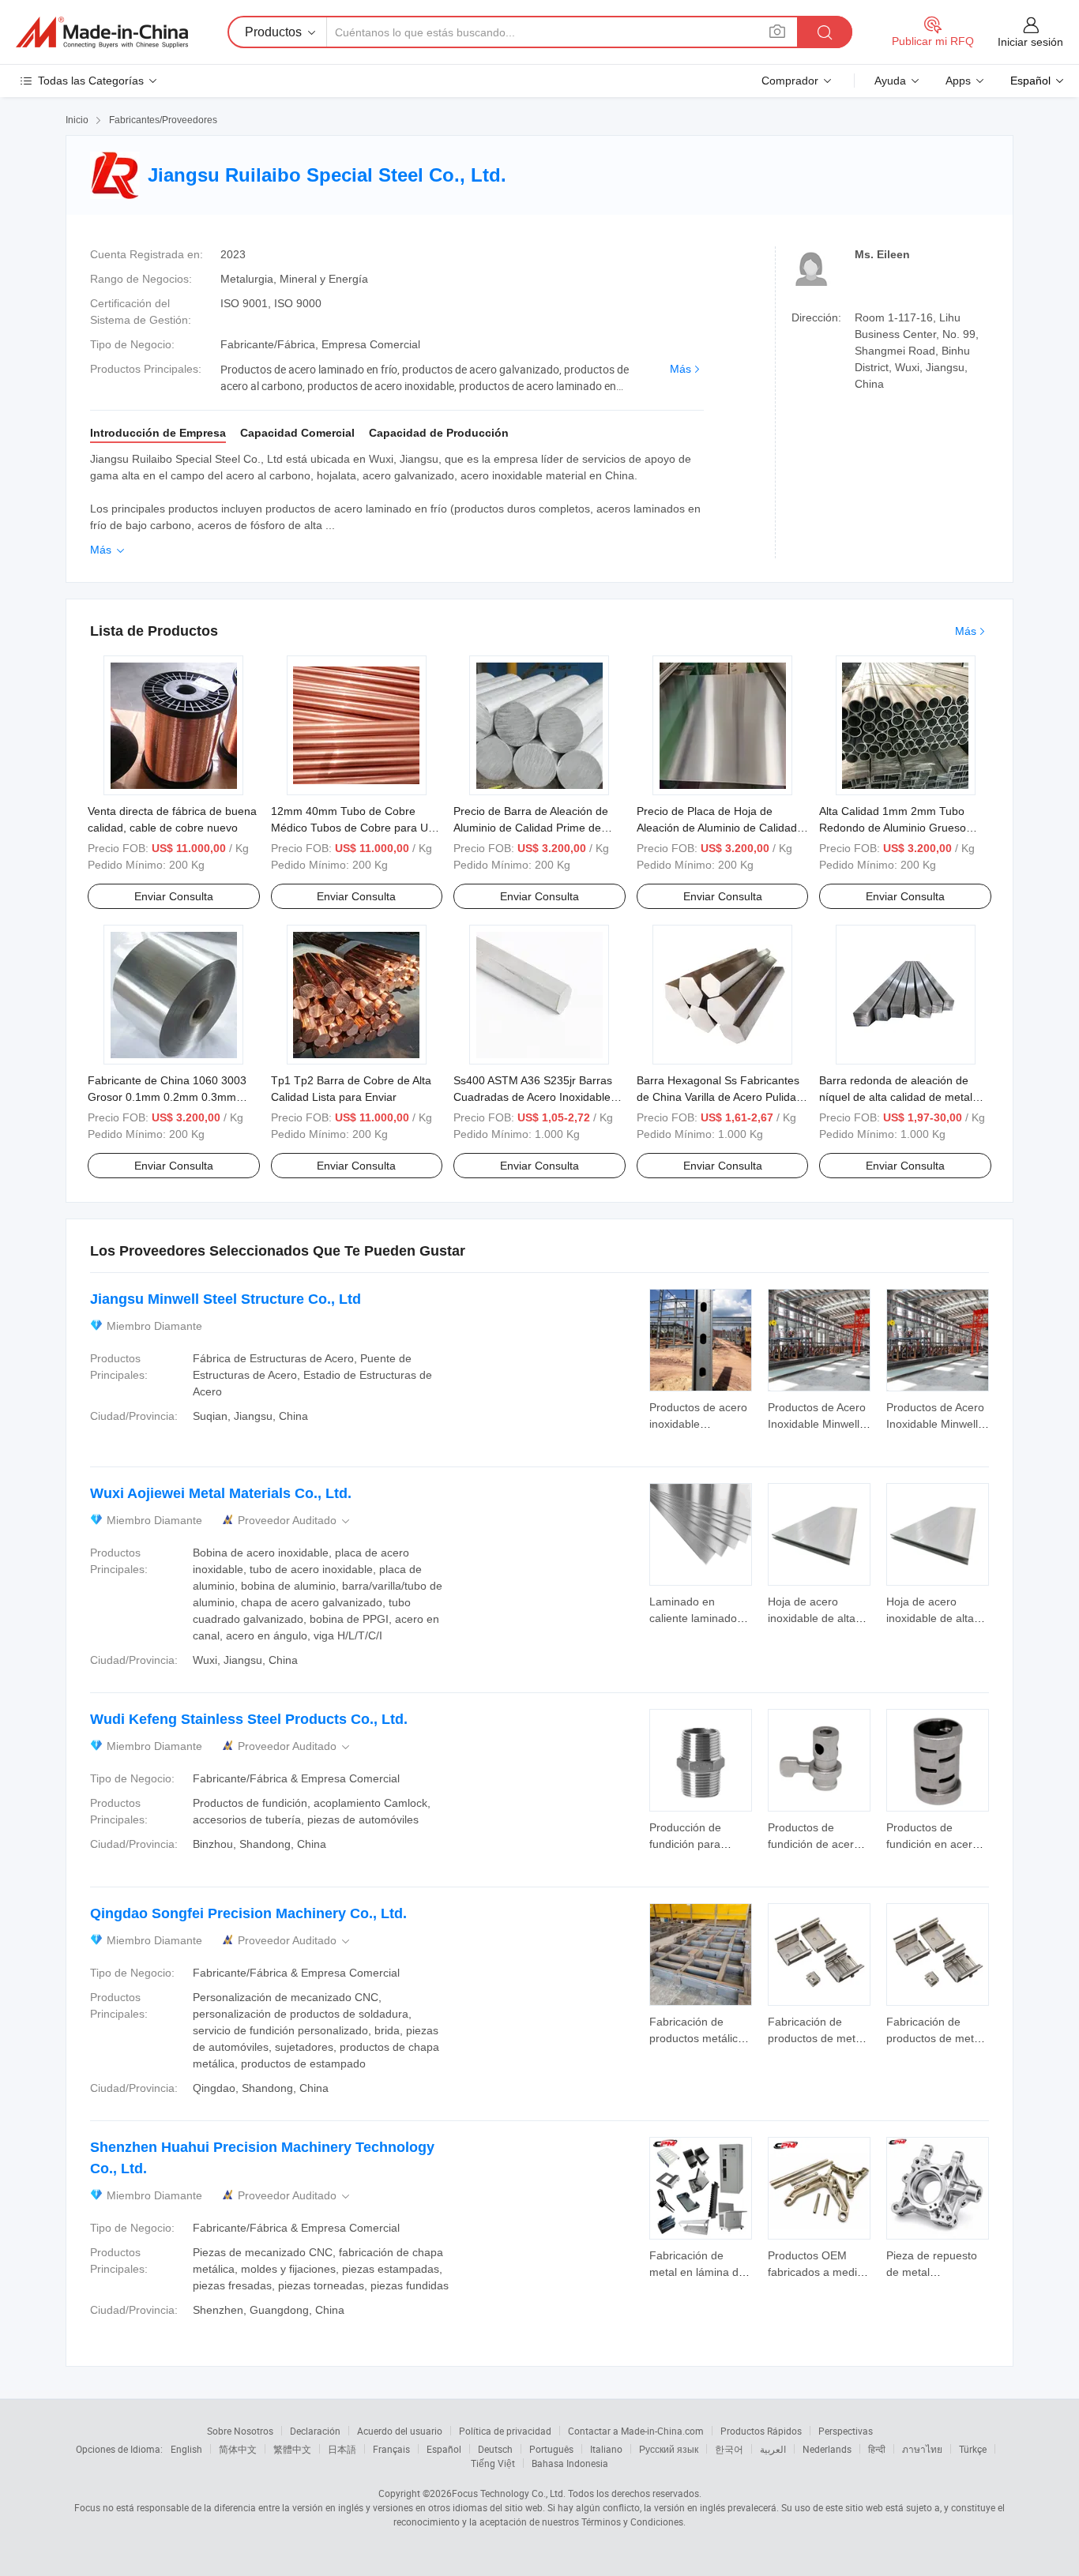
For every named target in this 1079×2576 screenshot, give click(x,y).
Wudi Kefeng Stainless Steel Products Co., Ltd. (249, 1719)
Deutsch (495, 2449)
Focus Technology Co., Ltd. (509, 2493)
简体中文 (238, 2449)
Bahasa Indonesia (570, 2463)
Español (444, 2449)
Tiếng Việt (493, 2463)
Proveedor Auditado (295, 1521)
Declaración (315, 2431)
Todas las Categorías (91, 81)
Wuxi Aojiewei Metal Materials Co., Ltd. (221, 1493)
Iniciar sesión (1030, 42)
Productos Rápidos (761, 2431)
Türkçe (973, 2449)
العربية (773, 2449)
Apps (958, 81)
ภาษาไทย (922, 2449)
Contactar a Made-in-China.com (636, 2431)
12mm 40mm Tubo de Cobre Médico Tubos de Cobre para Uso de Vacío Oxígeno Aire (355, 828)
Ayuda (890, 81)
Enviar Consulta (174, 896)
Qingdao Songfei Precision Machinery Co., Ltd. (248, 1913)
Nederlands (827, 2449)
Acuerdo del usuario (400, 2431)
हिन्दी (877, 2449)
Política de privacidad (505, 2431)
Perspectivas (846, 2431)
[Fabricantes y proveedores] (102, 32)
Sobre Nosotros (240, 2431)
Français (391, 2449)
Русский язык (669, 2449)
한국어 (729, 2449)
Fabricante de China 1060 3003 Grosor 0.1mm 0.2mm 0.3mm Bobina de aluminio (167, 1097)
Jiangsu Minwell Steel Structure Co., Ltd (226, 1299)
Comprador (790, 81)
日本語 (342, 2449)
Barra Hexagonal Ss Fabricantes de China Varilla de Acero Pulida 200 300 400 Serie (718, 1097)
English (186, 2449)
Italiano (606, 2449)
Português (551, 2449)
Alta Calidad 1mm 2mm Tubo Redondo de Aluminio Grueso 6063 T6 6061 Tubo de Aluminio (899, 828)
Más (680, 369)
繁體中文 (292, 2449)
